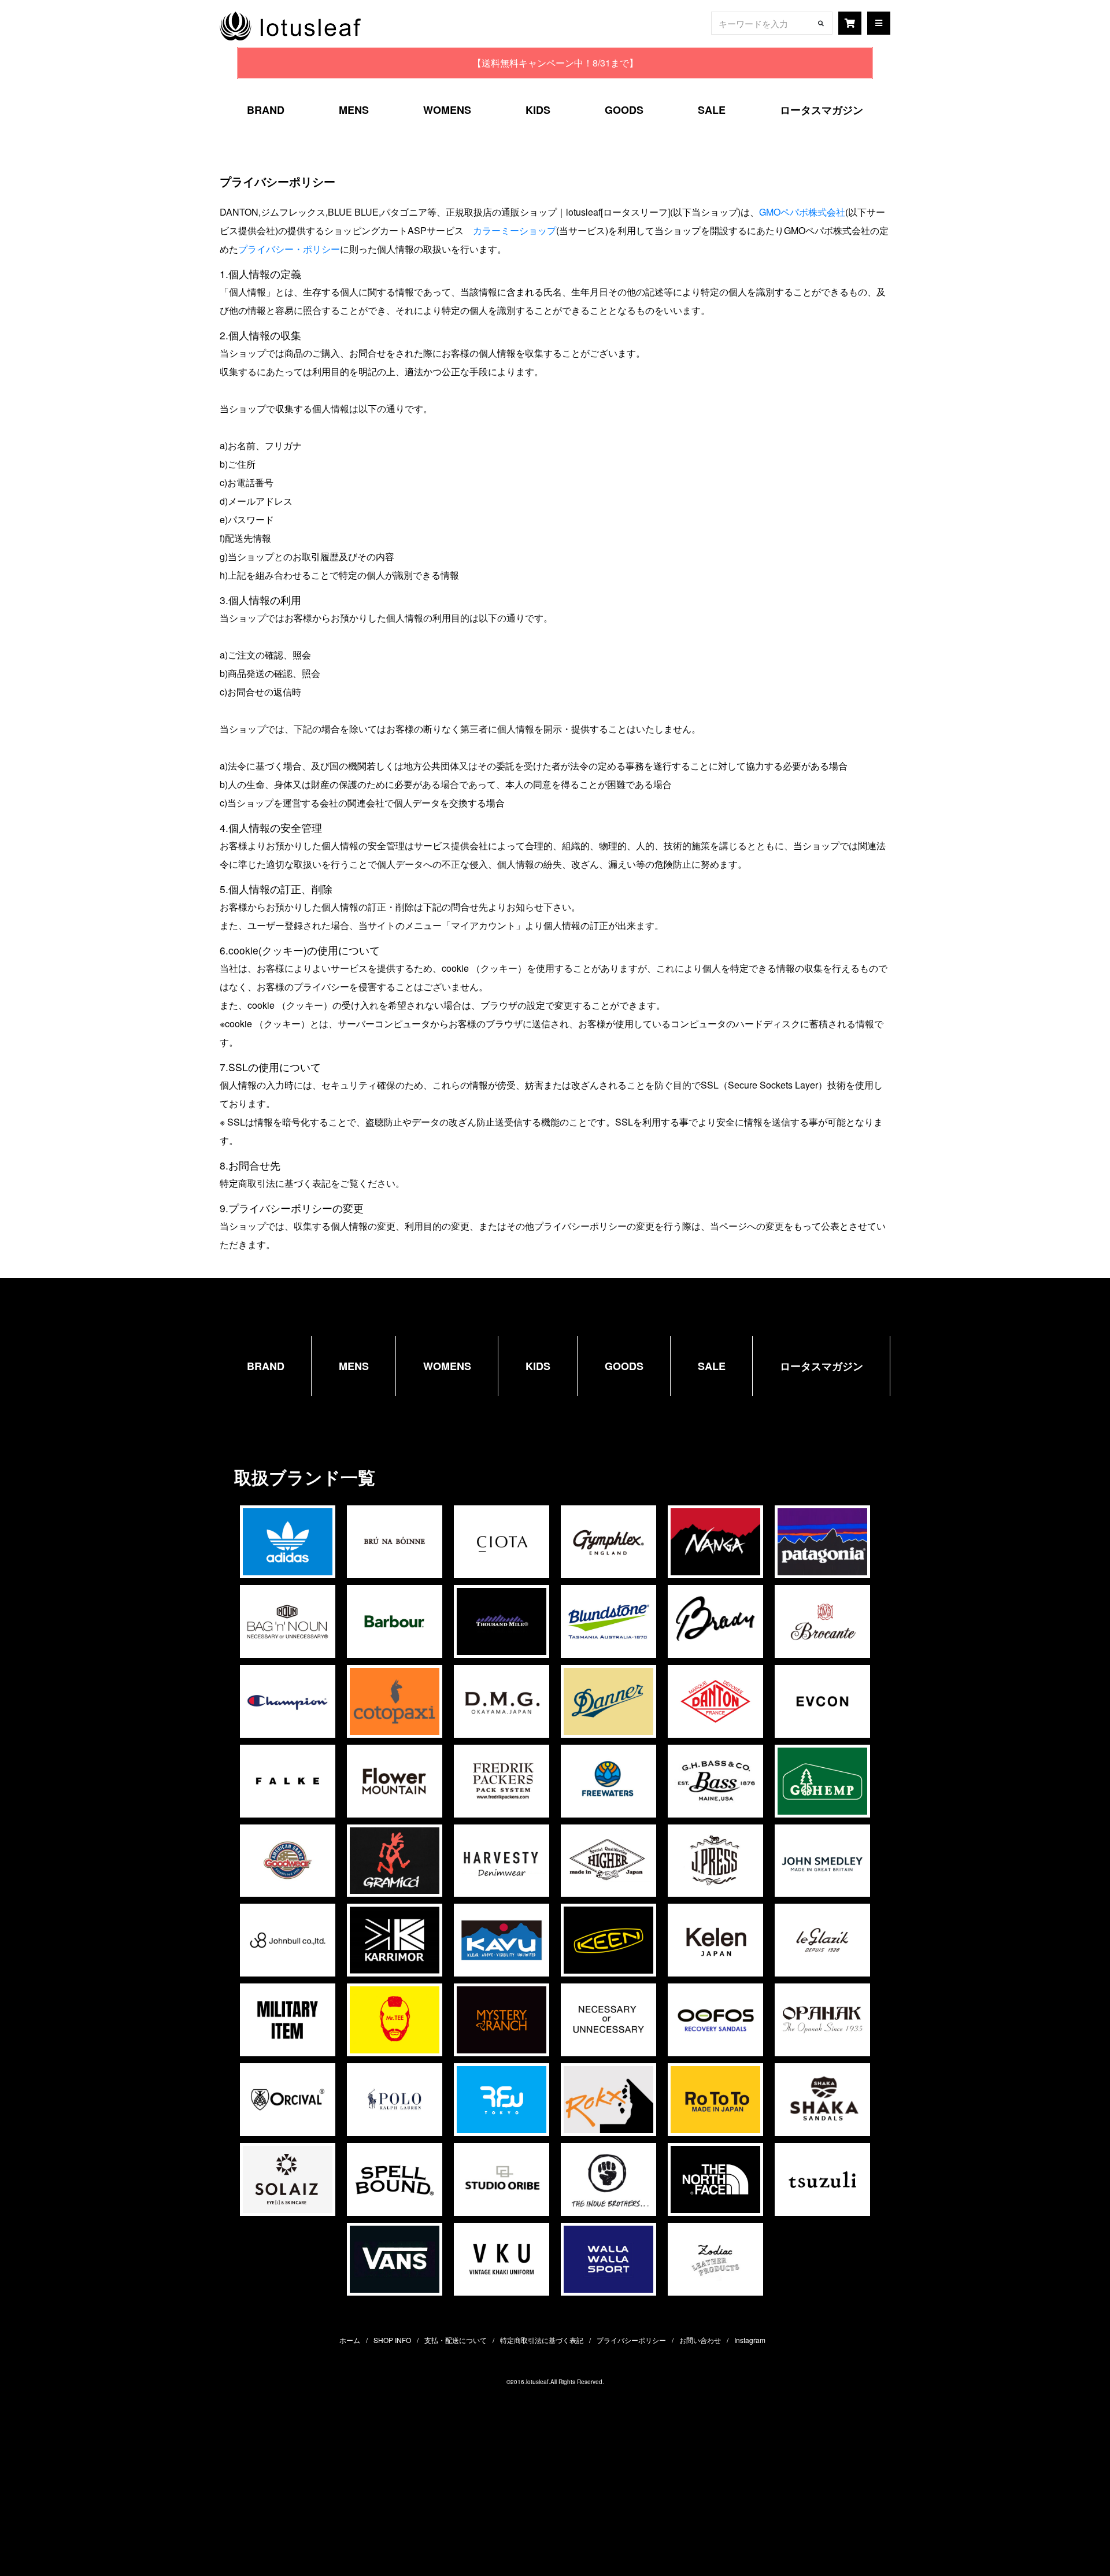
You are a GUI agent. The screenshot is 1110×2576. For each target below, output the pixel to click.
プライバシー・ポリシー (289, 249)
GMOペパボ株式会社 (802, 212)
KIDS (538, 110)
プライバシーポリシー (631, 2340)
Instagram (750, 2340)
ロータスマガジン (822, 110)
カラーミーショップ (515, 230)
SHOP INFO (392, 2340)
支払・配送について (456, 2340)
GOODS (624, 110)
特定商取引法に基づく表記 (542, 2340)
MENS (354, 110)
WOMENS (447, 110)
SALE (712, 110)
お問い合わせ (700, 2340)
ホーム (350, 2340)
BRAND (266, 110)
